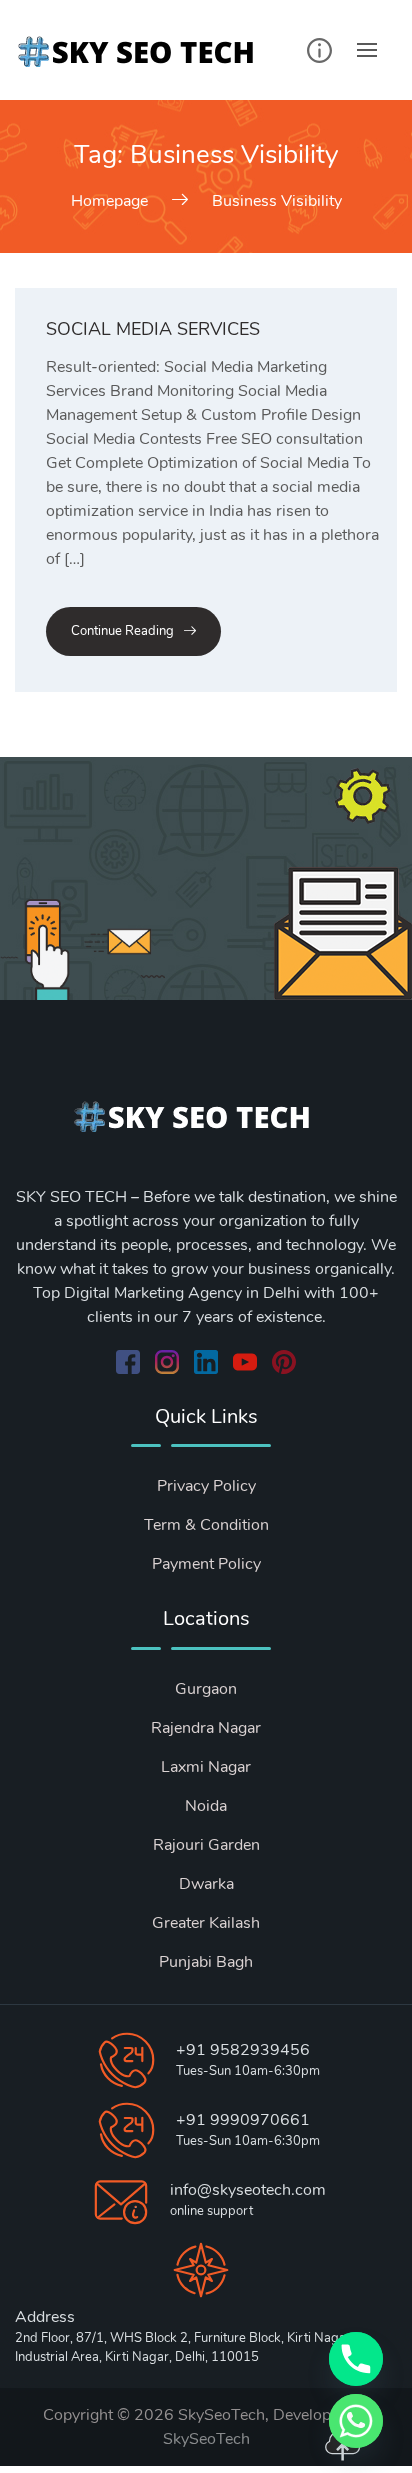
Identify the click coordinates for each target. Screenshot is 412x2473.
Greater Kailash (206, 1923)
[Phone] (356, 2359)
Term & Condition (206, 1525)
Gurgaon (206, 1689)
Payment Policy (206, 1564)
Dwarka (206, 1884)
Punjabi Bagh (206, 1962)
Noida (206, 1806)
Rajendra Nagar (206, 1728)
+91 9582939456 (243, 2050)
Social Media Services (153, 329)
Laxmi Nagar (206, 1767)
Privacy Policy (206, 1486)
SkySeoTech (206, 2439)
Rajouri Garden (206, 1845)
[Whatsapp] (356, 2421)
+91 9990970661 (243, 2120)
